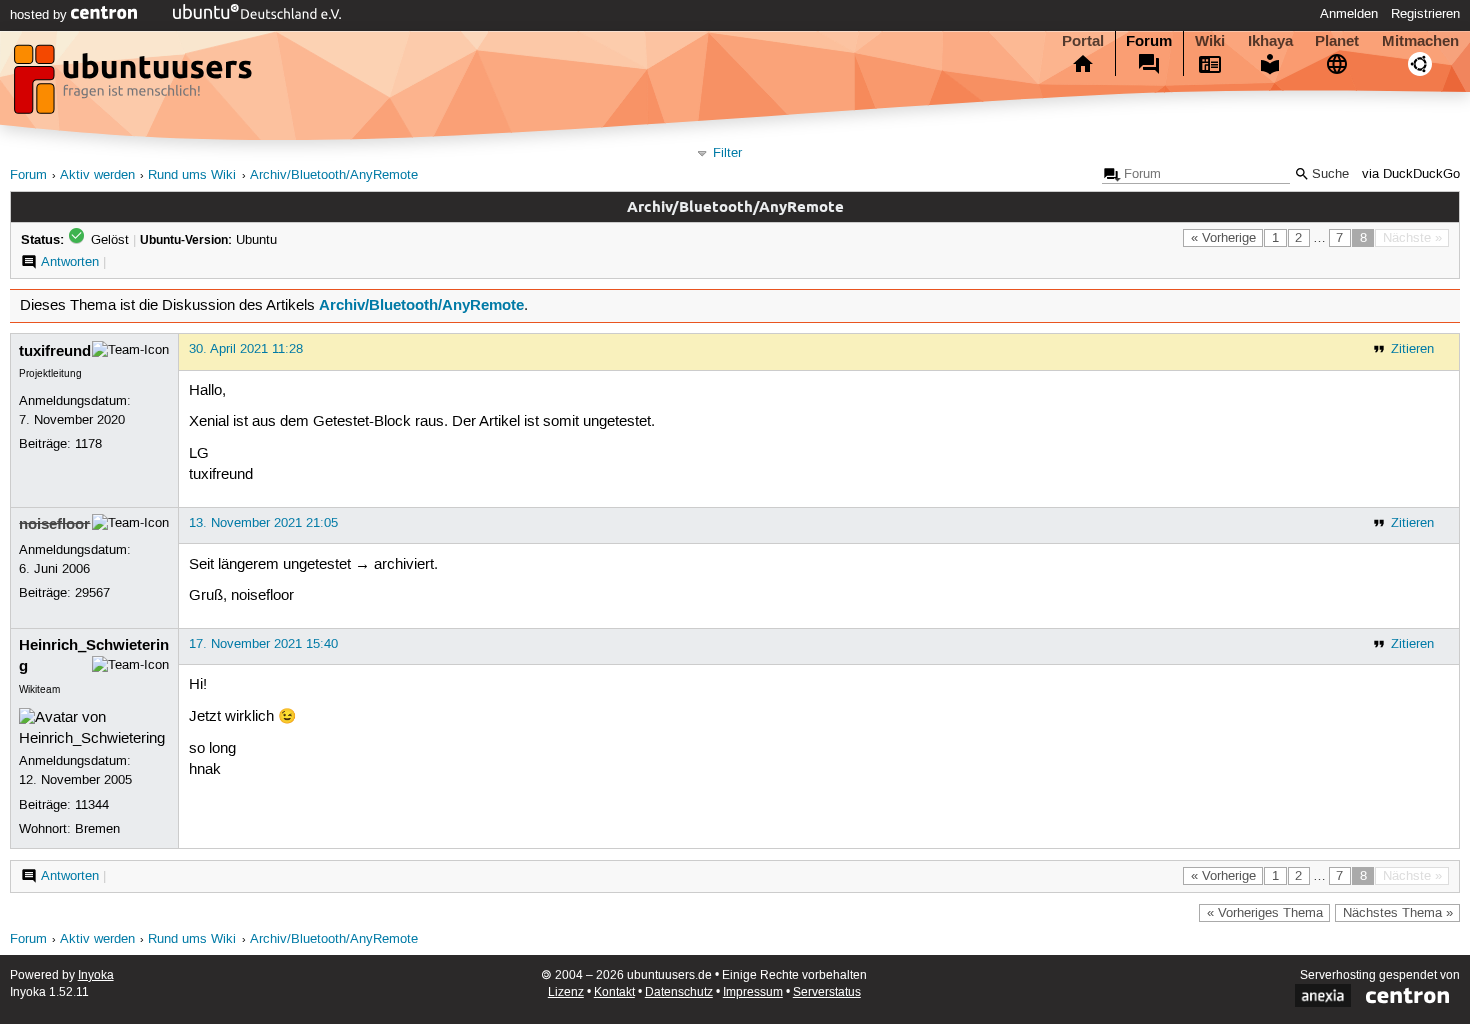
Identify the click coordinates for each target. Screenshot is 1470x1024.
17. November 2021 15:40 (263, 644)
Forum (1149, 41)
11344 (92, 805)
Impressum (753, 992)
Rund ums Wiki (192, 175)
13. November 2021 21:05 (263, 523)
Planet (1337, 41)
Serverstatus (827, 992)
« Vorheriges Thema (1265, 913)
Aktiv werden (97, 175)
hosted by (40, 15)
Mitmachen (1420, 41)
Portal (1083, 41)
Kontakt (614, 992)
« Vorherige (1223, 238)
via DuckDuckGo (1411, 174)
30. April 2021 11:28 (246, 349)
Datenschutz (679, 992)
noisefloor (54, 524)
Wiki (1210, 41)
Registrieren (1425, 14)
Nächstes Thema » (1398, 913)
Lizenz (566, 992)
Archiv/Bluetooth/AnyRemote (334, 175)
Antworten (70, 262)
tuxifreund (55, 351)
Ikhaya (1270, 41)
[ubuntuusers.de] (135, 85)
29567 (92, 593)
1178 (88, 444)
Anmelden (1349, 14)
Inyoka (96, 975)
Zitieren (1412, 349)
